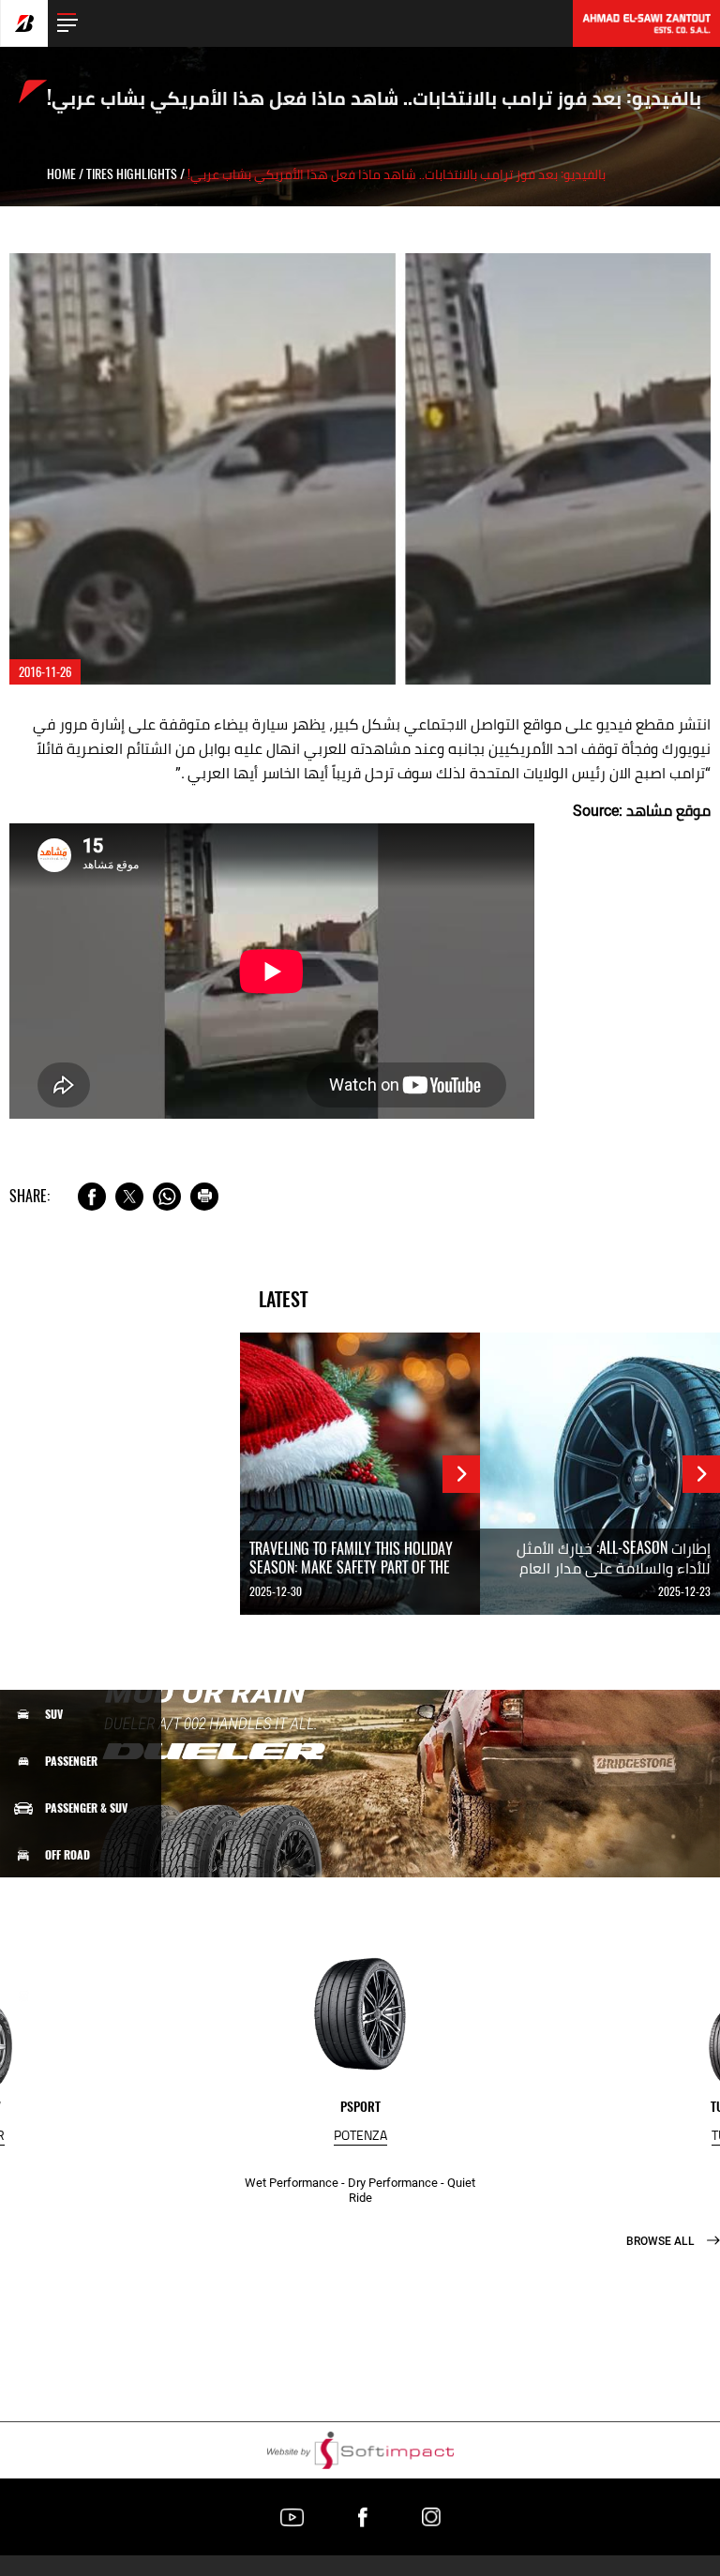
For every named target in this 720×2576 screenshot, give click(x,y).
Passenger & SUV (86, 1808)
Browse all (662, 2241)
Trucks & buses (84, 1948)
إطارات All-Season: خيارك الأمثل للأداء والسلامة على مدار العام (614, 1558)
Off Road (67, 1855)
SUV (54, 1714)
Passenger (71, 1761)
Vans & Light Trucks (96, 1902)
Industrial (73, 1996)
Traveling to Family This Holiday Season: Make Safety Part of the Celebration (351, 1568)
